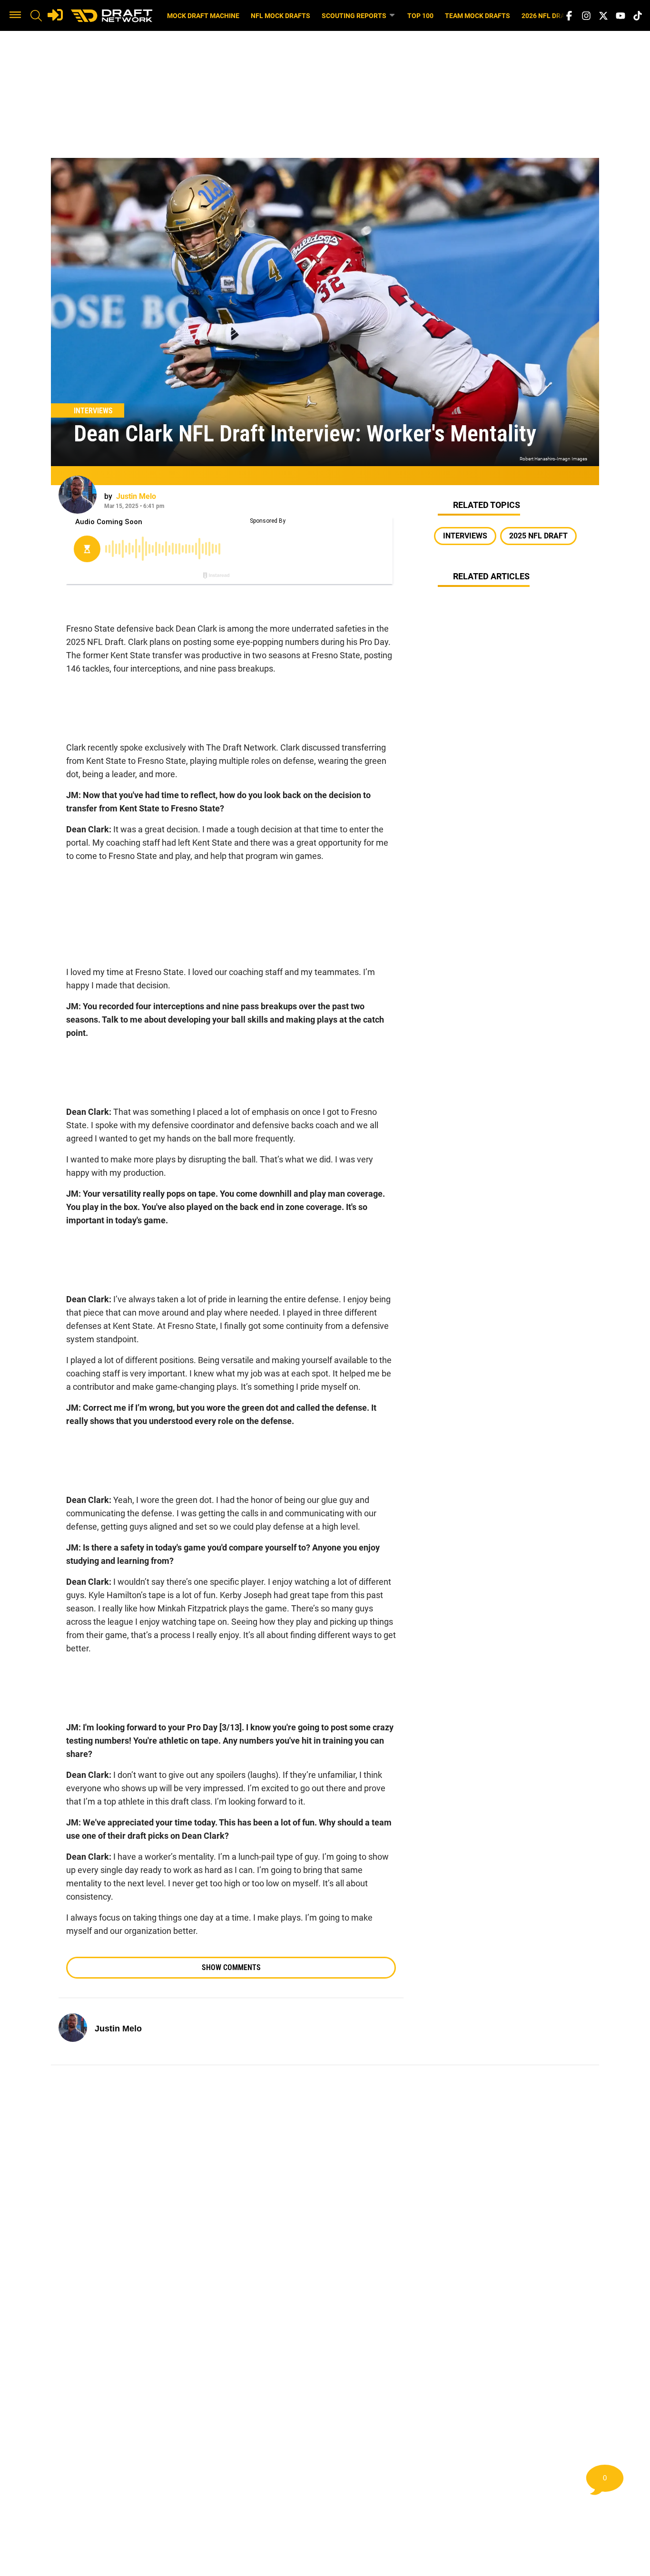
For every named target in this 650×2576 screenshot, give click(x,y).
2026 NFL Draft (547, 16)
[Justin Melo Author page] (78, 495)
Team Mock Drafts (478, 16)
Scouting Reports (354, 16)
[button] (15, 16)
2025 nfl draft (538, 536)
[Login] (55, 15)
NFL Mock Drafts (281, 16)
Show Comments (231, 1967)
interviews (465, 536)
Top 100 (420, 16)
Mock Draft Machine (203, 16)
